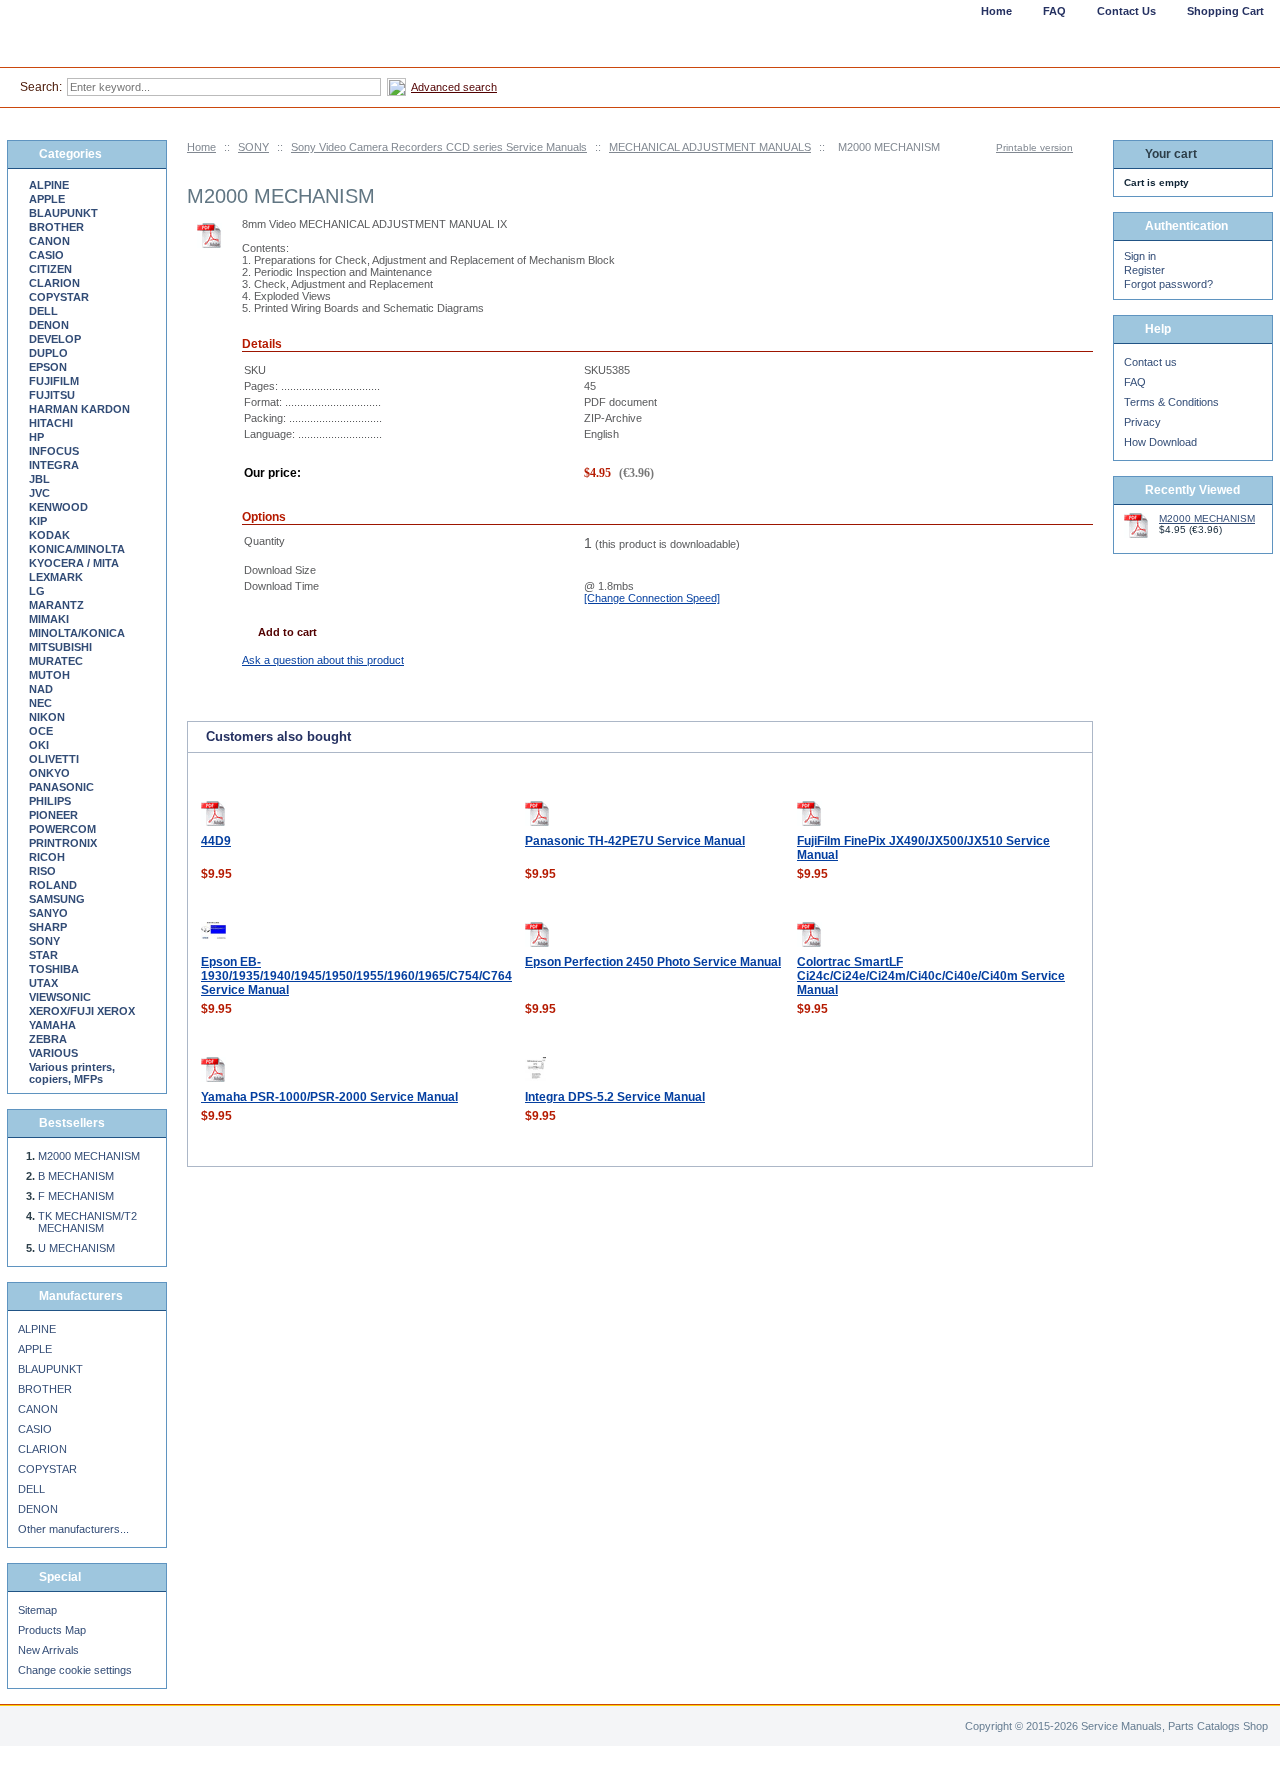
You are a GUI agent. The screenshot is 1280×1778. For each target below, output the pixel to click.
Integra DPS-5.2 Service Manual (615, 1097)
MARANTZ (56, 605)
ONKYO (49, 773)
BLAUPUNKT (63, 213)
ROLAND (53, 885)
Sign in (1140, 256)
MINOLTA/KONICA (77, 633)
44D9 (216, 841)
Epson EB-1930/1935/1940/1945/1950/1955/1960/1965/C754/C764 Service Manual (356, 976)
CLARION (54, 283)
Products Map (52, 1630)
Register (1144, 270)
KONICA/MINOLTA (77, 549)
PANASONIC (61, 787)
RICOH (47, 857)
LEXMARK (56, 577)
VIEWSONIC (60, 997)
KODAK (49, 535)
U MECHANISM (76, 1248)
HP (36, 437)
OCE (41, 731)
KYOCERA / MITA (74, 563)
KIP (38, 521)
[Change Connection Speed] (652, 598)
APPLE (47, 199)
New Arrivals (48, 1650)
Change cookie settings (75, 1670)
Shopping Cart (1225, 11)
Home (201, 147)
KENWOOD (58, 507)
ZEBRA (48, 1039)
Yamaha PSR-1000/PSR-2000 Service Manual (329, 1097)
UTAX (43, 983)
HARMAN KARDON (79, 409)
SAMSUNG (57, 899)
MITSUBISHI (60, 647)
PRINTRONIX (63, 843)
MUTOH (49, 675)
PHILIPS (50, 801)
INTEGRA (54, 465)
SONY (253, 147)
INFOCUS (54, 451)
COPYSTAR (59, 297)
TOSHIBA (54, 969)
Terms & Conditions (1171, 402)
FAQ (1135, 382)
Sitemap (37, 1610)
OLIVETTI (54, 759)
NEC (40, 703)
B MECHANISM (76, 1176)
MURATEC (56, 661)
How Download (1160, 442)
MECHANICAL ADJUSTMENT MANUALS (710, 147)
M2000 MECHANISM (89, 1156)
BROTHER (56, 227)
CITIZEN (50, 269)
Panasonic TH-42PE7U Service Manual (635, 841)
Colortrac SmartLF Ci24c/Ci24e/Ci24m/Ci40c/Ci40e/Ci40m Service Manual (931, 976)
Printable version (1034, 147)
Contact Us (1126, 11)
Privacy (1142, 422)
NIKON (47, 717)
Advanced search (454, 87)
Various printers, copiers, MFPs (72, 1073)
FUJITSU (52, 395)
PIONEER (53, 815)
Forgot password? (1168, 284)
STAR (43, 955)
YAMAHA (52, 1025)
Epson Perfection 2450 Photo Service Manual (653, 962)
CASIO (46, 255)
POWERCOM (62, 829)
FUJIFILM (54, 381)
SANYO (48, 913)
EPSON (48, 367)
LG (37, 591)
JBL (39, 479)
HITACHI (51, 423)
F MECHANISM (76, 1196)
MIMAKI (49, 619)
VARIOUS (53, 1053)
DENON (49, 325)
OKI (39, 745)
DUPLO (48, 353)
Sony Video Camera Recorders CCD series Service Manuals (439, 147)
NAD (41, 689)
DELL (43, 311)
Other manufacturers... (73, 1529)
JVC (39, 493)
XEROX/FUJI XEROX (82, 1011)
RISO (42, 871)
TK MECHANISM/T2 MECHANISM (87, 1222)
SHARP (48, 927)
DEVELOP (55, 339)
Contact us (1150, 362)
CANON (49, 241)
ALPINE (49, 185)
